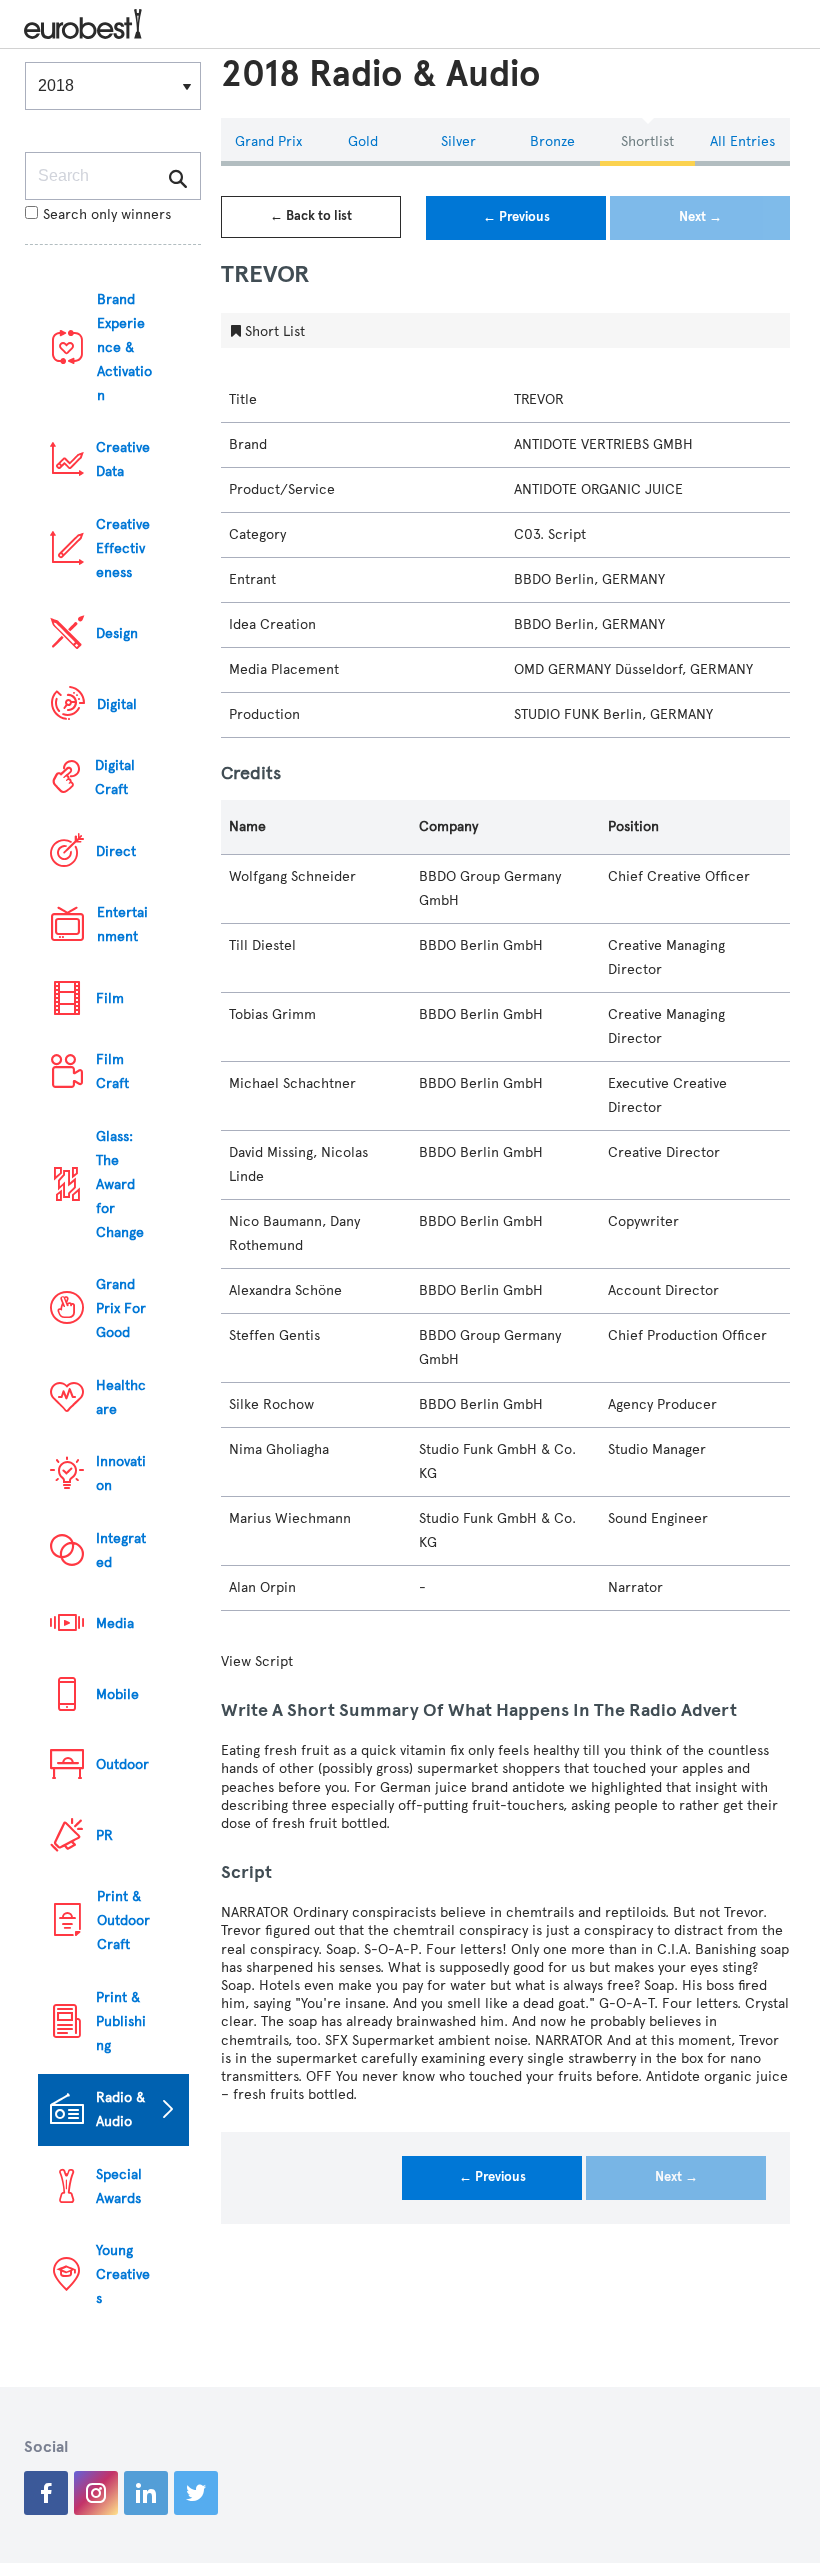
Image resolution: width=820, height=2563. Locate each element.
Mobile (117, 1694)
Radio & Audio (120, 2109)
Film (110, 998)
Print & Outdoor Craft (123, 1920)
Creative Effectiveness (123, 548)
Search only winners (107, 214)
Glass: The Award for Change (120, 1184)
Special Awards (119, 2186)
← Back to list (311, 216)
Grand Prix (268, 141)
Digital (117, 704)
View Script (257, 1661)
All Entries (742, 141)
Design (117, 633)
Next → (700, 217)
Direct (116, 851)
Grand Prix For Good (121, 1308)
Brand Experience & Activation (124, 347)
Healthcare (121, 1397)
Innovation (121, 1473)
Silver (458, 141)
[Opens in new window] (46, 2493)
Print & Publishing (121, 2021)
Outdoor (122, 1764)
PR (104, 1835)
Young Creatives (123, 2274)
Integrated (121, 1550)
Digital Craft (115, 777)
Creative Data (123, 459)
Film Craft (112, 1071)
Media (115, 1623)
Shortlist (647, 141)
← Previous (516, 217)
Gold (363, 141)
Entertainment (122, 924)
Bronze (552, 141)
